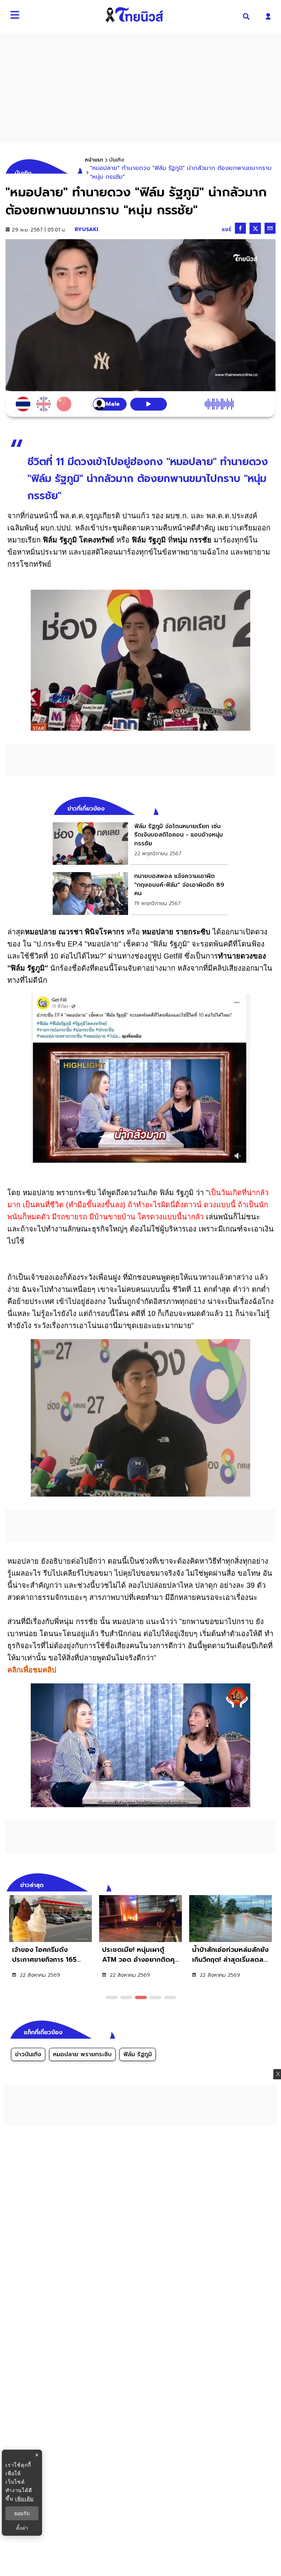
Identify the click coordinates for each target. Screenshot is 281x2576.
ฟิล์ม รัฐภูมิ (138, 2054)
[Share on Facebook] (240, 228)
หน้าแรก (94, 160)
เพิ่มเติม (24, 2499)
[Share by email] (270, 228)
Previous (259, 1884)
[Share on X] (255, 228)
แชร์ (226, 229)
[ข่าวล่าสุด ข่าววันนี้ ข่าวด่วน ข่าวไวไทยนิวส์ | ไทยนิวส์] (134, 15)
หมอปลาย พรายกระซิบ (82, 2054)
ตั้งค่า (22, 2528)
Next (272, 1884)
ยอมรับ (22, 2513)
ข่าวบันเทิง (28, 2054)
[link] (140, 844)
